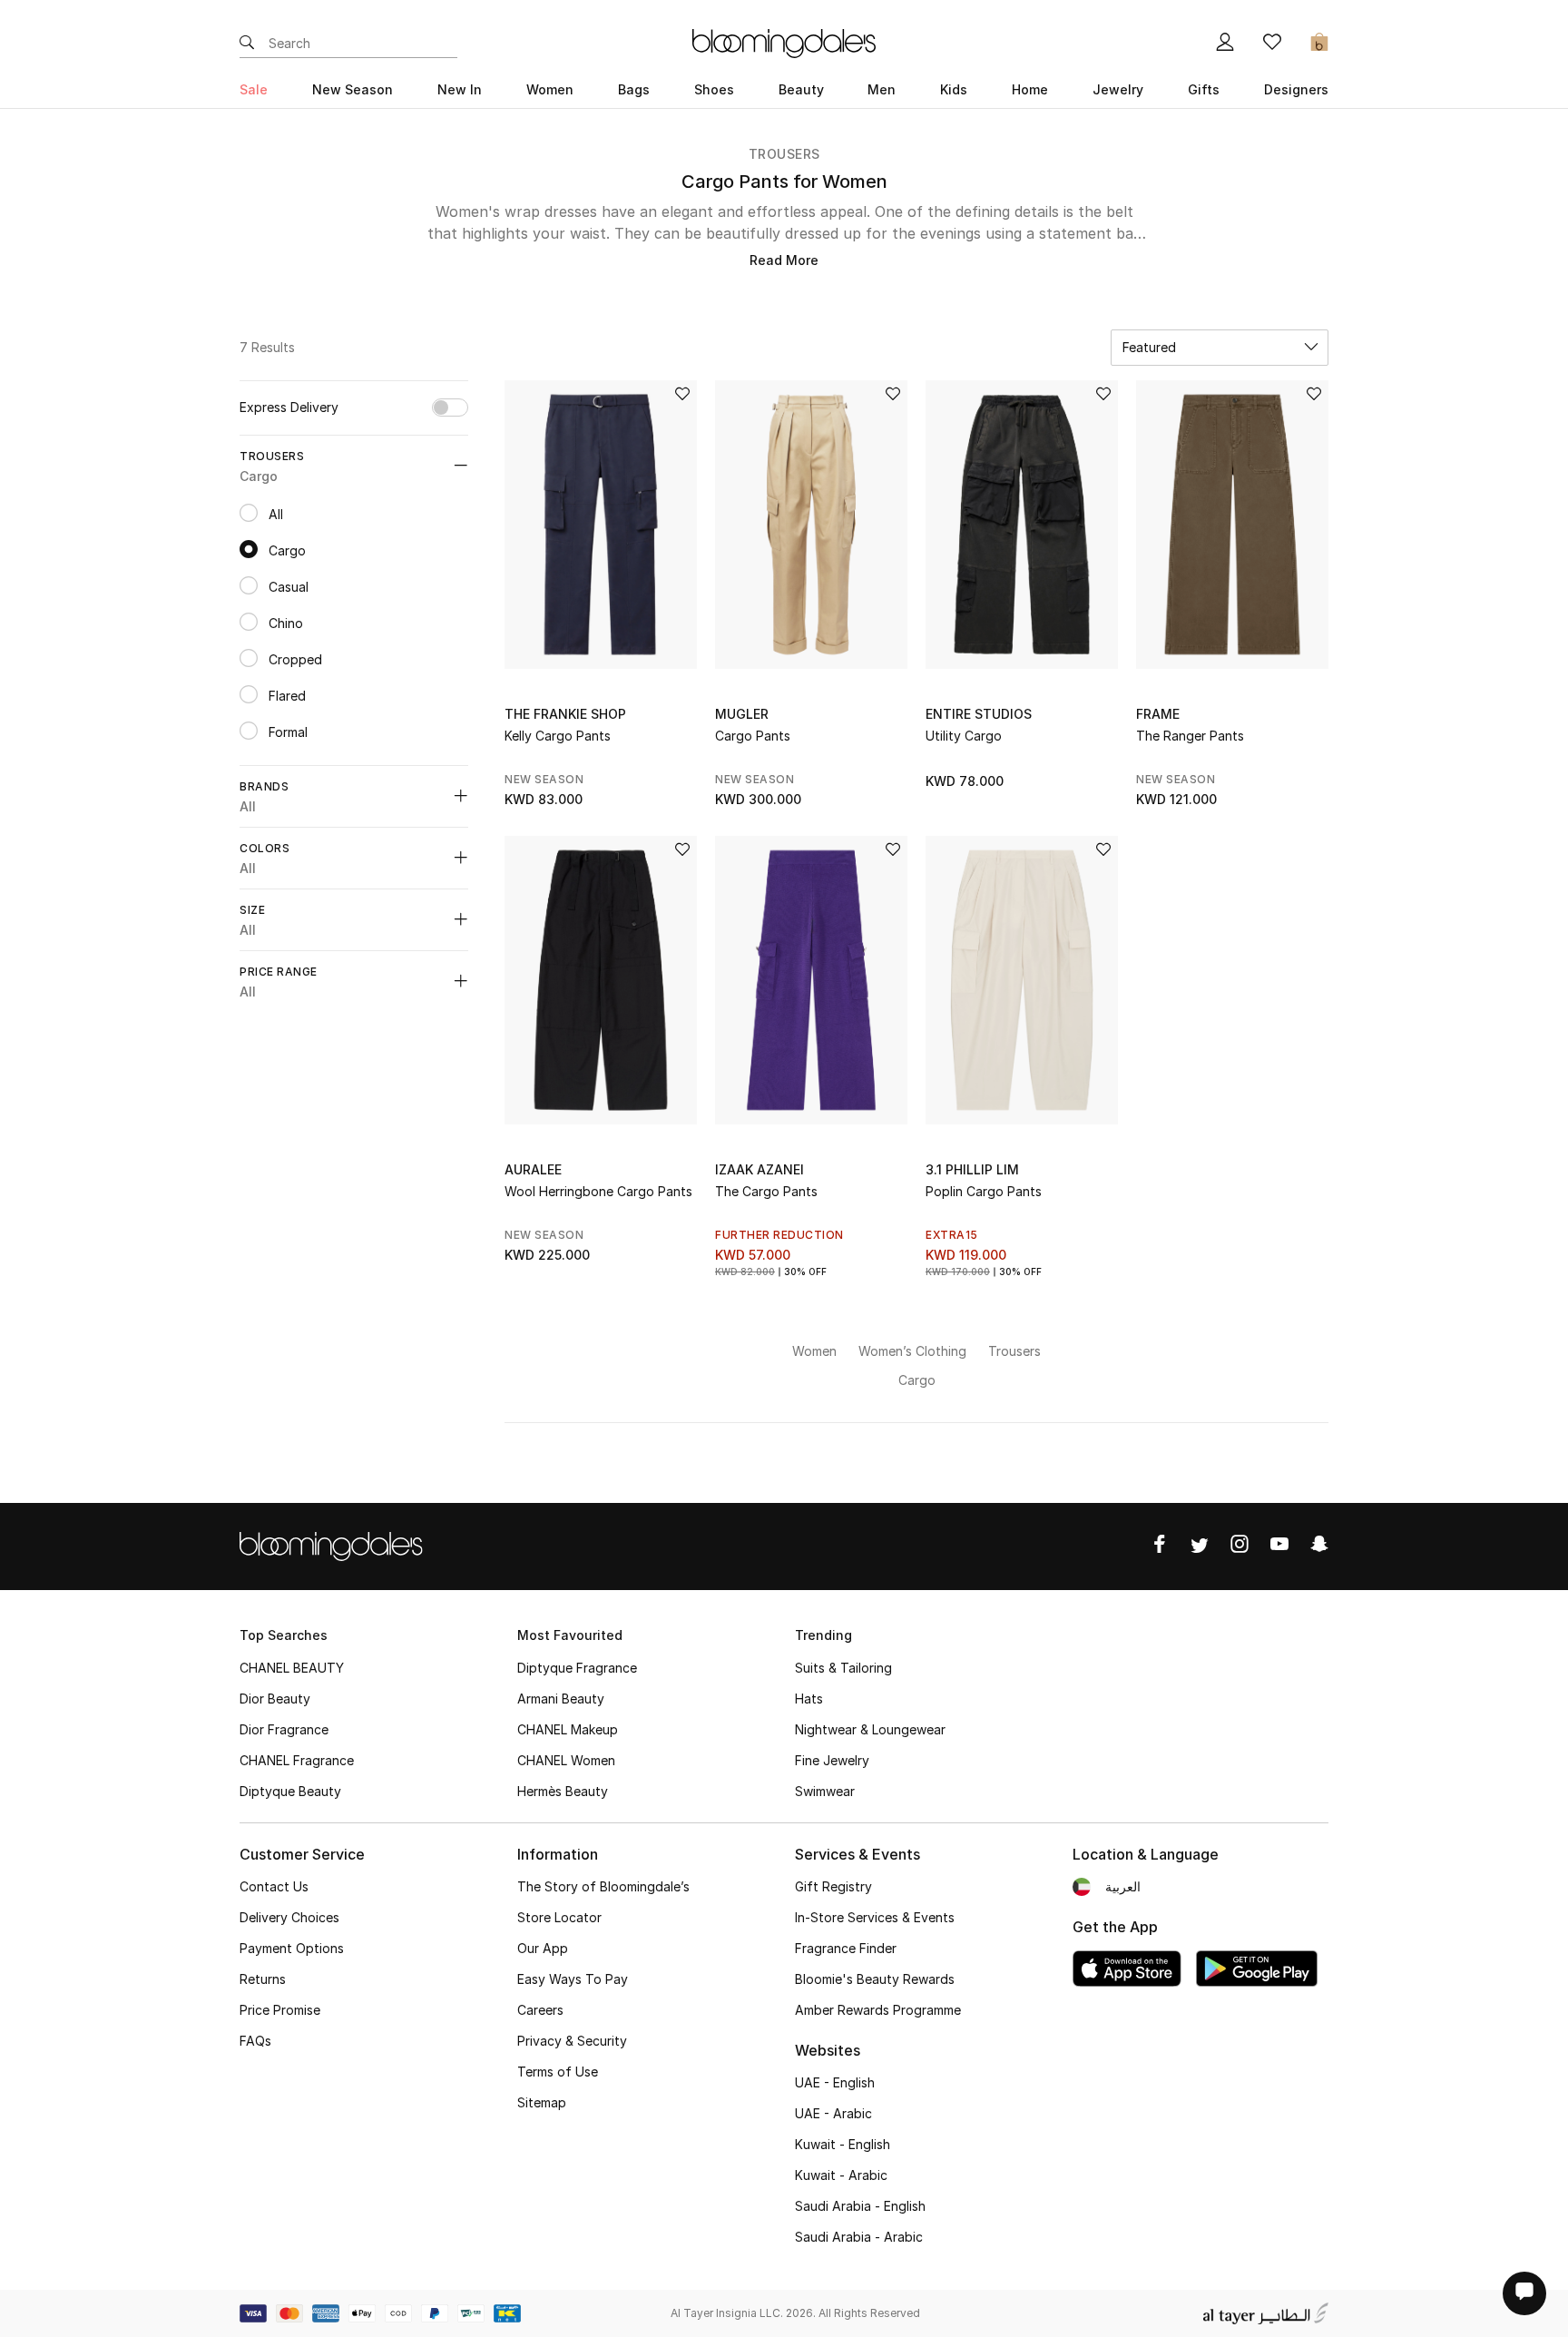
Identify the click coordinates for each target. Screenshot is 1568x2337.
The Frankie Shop (565, 714)
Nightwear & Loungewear (870, 1729)
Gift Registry (833, 1886)
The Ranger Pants (1190, 736)
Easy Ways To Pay (573, 1979)
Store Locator (559, 1917)
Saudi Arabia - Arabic (859, 2237)
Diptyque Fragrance (577, 1668)
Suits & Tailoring (843, 1668)
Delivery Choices (289, 1917)
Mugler (742, 714)
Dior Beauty (275, 1699)
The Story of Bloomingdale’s (603, 1886)
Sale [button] (254, 89)
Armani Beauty (561, 1699)
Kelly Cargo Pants (558, 736)
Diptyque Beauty (290, 1791)
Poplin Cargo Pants (984, 1191)
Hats (809, 1699)
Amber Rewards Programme (878, 2010)
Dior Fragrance (284, 1729)
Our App (543, 1948)
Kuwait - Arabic (841, 2175)
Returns (263, 1979)
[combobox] (1220, 348)
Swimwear (825, 1791)
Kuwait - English (843, 2144)
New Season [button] (353, 89)
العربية (1123, 1886)
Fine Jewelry (832, 1760)
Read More (784, 260)
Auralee (533, 1169)
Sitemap (542, 2102)
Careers (540, 2010)
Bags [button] (634, 89)
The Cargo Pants (766, 1191)
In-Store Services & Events (875, 1917)
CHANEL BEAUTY (292, 1668)
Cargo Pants (753, 736)
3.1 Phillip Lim (972, 1169)
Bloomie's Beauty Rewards (875, 1979)
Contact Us (274, 1886)
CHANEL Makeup (568, 1729)
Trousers (784, 154)
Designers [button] (1296, 89)
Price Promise (280, 2010)
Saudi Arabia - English (860, 2206)
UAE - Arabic (833, 2113)
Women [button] (550, 89)
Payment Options (292, 1948)
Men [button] (882, 89)
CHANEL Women (566, 1760)
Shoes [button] (714, 89)
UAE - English (835, 2082)
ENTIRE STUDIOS (979, 714)
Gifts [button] (1204, 89)
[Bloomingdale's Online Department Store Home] (784, 42)
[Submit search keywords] (247, 44)
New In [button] (460, 89)
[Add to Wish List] (682, 395)
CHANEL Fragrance (297, 1760)
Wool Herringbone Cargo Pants (598, 1191)
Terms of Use (558, 2072)
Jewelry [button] (1118, 89)
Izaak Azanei (759, 1169)
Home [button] (1030, 89)
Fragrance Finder (846, 1948)
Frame (1158, 714)
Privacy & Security (572, 2041)
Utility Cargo (964, 736)
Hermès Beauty (563, 1791)
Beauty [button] (801, 89)
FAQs (255, 2041)
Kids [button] (954, 89)
